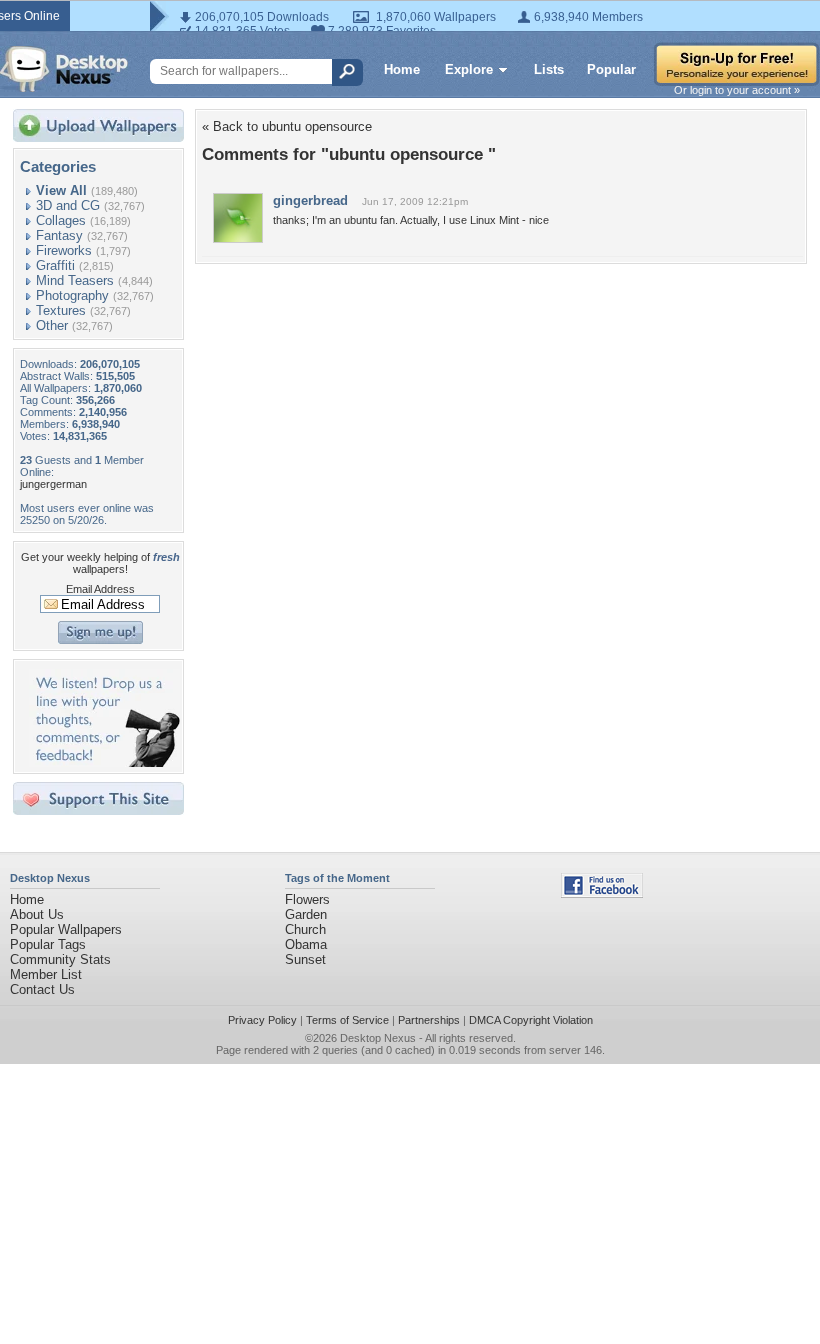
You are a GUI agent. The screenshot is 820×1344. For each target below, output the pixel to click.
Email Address (100, 589)
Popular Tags (48, 944)
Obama (306, 944)
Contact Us (42, 989)
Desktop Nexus (378, 1038)
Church (305, 929)
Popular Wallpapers (66, 929)
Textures (61, 310)
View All (61, 190)
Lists (549, 69)
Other (52, 325)
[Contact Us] (104, 762)
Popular (611, 69)
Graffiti (55, 265)
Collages (61, 220)
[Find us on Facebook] (602, 893)
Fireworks (64, 250)
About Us (37, 914)
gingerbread (310, 200)
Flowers (307, 899)
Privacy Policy (262, 1020)
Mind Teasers (75, 280)
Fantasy (59, 235)
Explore (469, 69)
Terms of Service (347, 1020)
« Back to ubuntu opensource (287, 126)
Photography (72, 295)
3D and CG (68, 205)
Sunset (305, 959)
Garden (306, 914)
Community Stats (60, 959)
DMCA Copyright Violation (531, 1020)
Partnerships (429, 1020)
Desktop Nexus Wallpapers (64, 69)
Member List (46, 974)
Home (402, 69)
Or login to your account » (737, 90)
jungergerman (53, 484)
